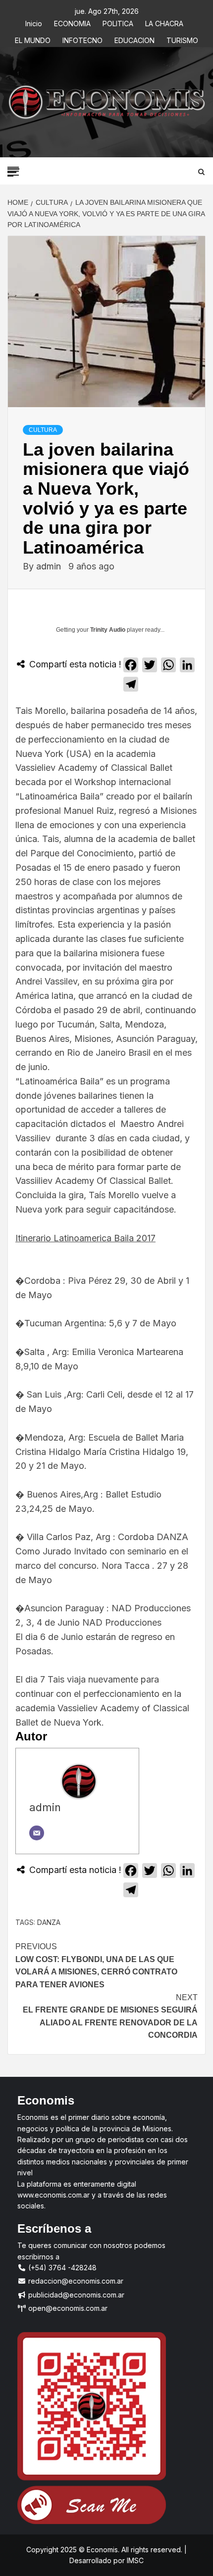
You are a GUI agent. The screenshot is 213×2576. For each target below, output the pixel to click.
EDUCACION (134, 39)
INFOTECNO (82, 39)
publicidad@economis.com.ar (75, 2295)
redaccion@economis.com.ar (75, 2281)
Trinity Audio (108, 630)
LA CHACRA (164, 22)
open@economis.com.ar (67, 2308)
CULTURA (43, 430)
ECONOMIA (72, 22)
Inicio (34, 22)
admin (50, 566)
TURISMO (182, 39)
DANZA (49, 1922)
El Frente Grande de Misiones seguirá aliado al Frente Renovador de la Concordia (110, 2016)
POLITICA (118, 22)
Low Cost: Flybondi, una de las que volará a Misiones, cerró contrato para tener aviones (96, 1966)
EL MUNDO (33, 39)
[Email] (37, 1833)
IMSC (134, 2560)
